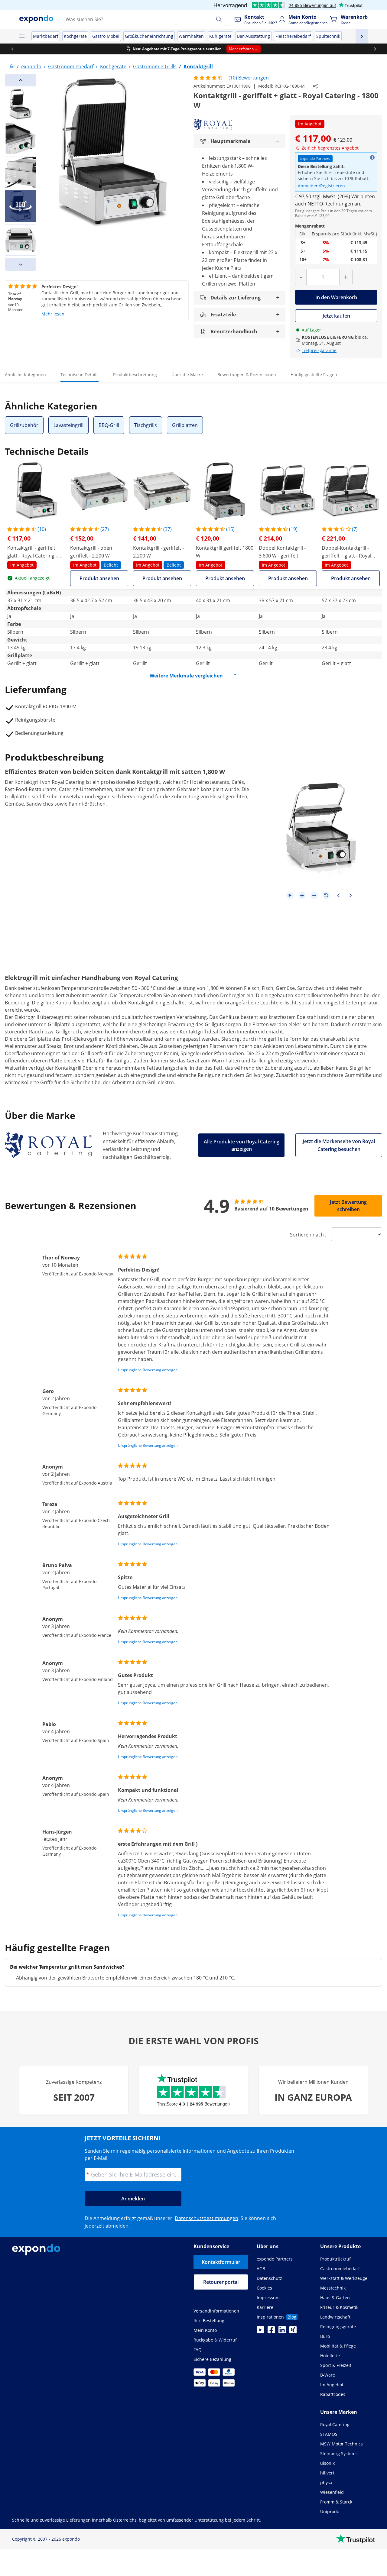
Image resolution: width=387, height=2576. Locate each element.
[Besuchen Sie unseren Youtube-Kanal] (260, 2332)
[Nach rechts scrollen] (375, 49)
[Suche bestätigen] (219, 19)
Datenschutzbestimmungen (207, 2218)
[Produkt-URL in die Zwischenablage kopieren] (315, 86)
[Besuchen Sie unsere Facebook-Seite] (271, 2332)
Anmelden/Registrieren (321, 186)
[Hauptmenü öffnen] (22, 36)
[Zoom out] (314, 895)
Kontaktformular (221, 2262)
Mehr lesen (53, 314)
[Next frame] (350, 895)
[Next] (21, 264)
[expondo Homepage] (12, 66)
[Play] (290, 895)
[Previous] (21, 80)
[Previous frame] (338, 895)
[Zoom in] (302, 895)
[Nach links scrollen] (12, 49)
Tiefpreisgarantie (319, 350)
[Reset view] (326, 895)
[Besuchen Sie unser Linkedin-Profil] (282, 2332)
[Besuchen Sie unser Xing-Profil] (293, 2332)
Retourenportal (221, 2282)
